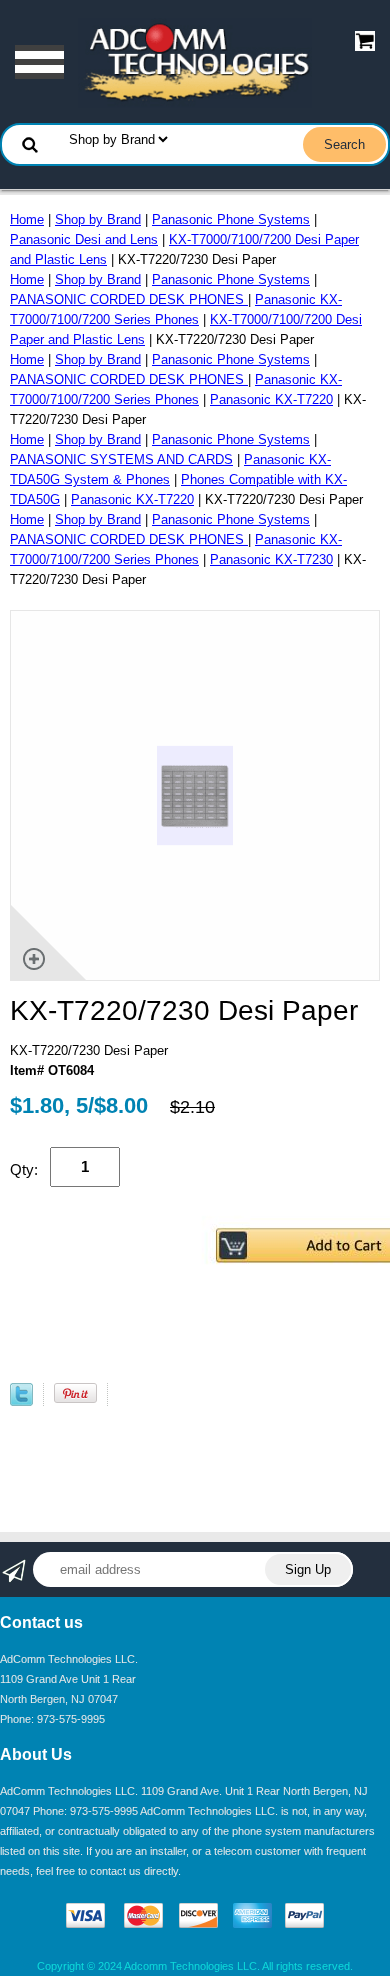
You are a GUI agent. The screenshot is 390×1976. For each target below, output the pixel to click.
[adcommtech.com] (195, 61)
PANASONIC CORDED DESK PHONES (129, 299)
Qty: (24, 1169)
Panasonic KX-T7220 (271, 399)
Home (27, 219)
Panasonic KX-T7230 (271, 559)
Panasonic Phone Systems (231, 219)
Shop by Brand (98, 219)
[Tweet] (21, 1401)
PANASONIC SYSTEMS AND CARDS (121, 459)
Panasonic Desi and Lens (84, 239)
